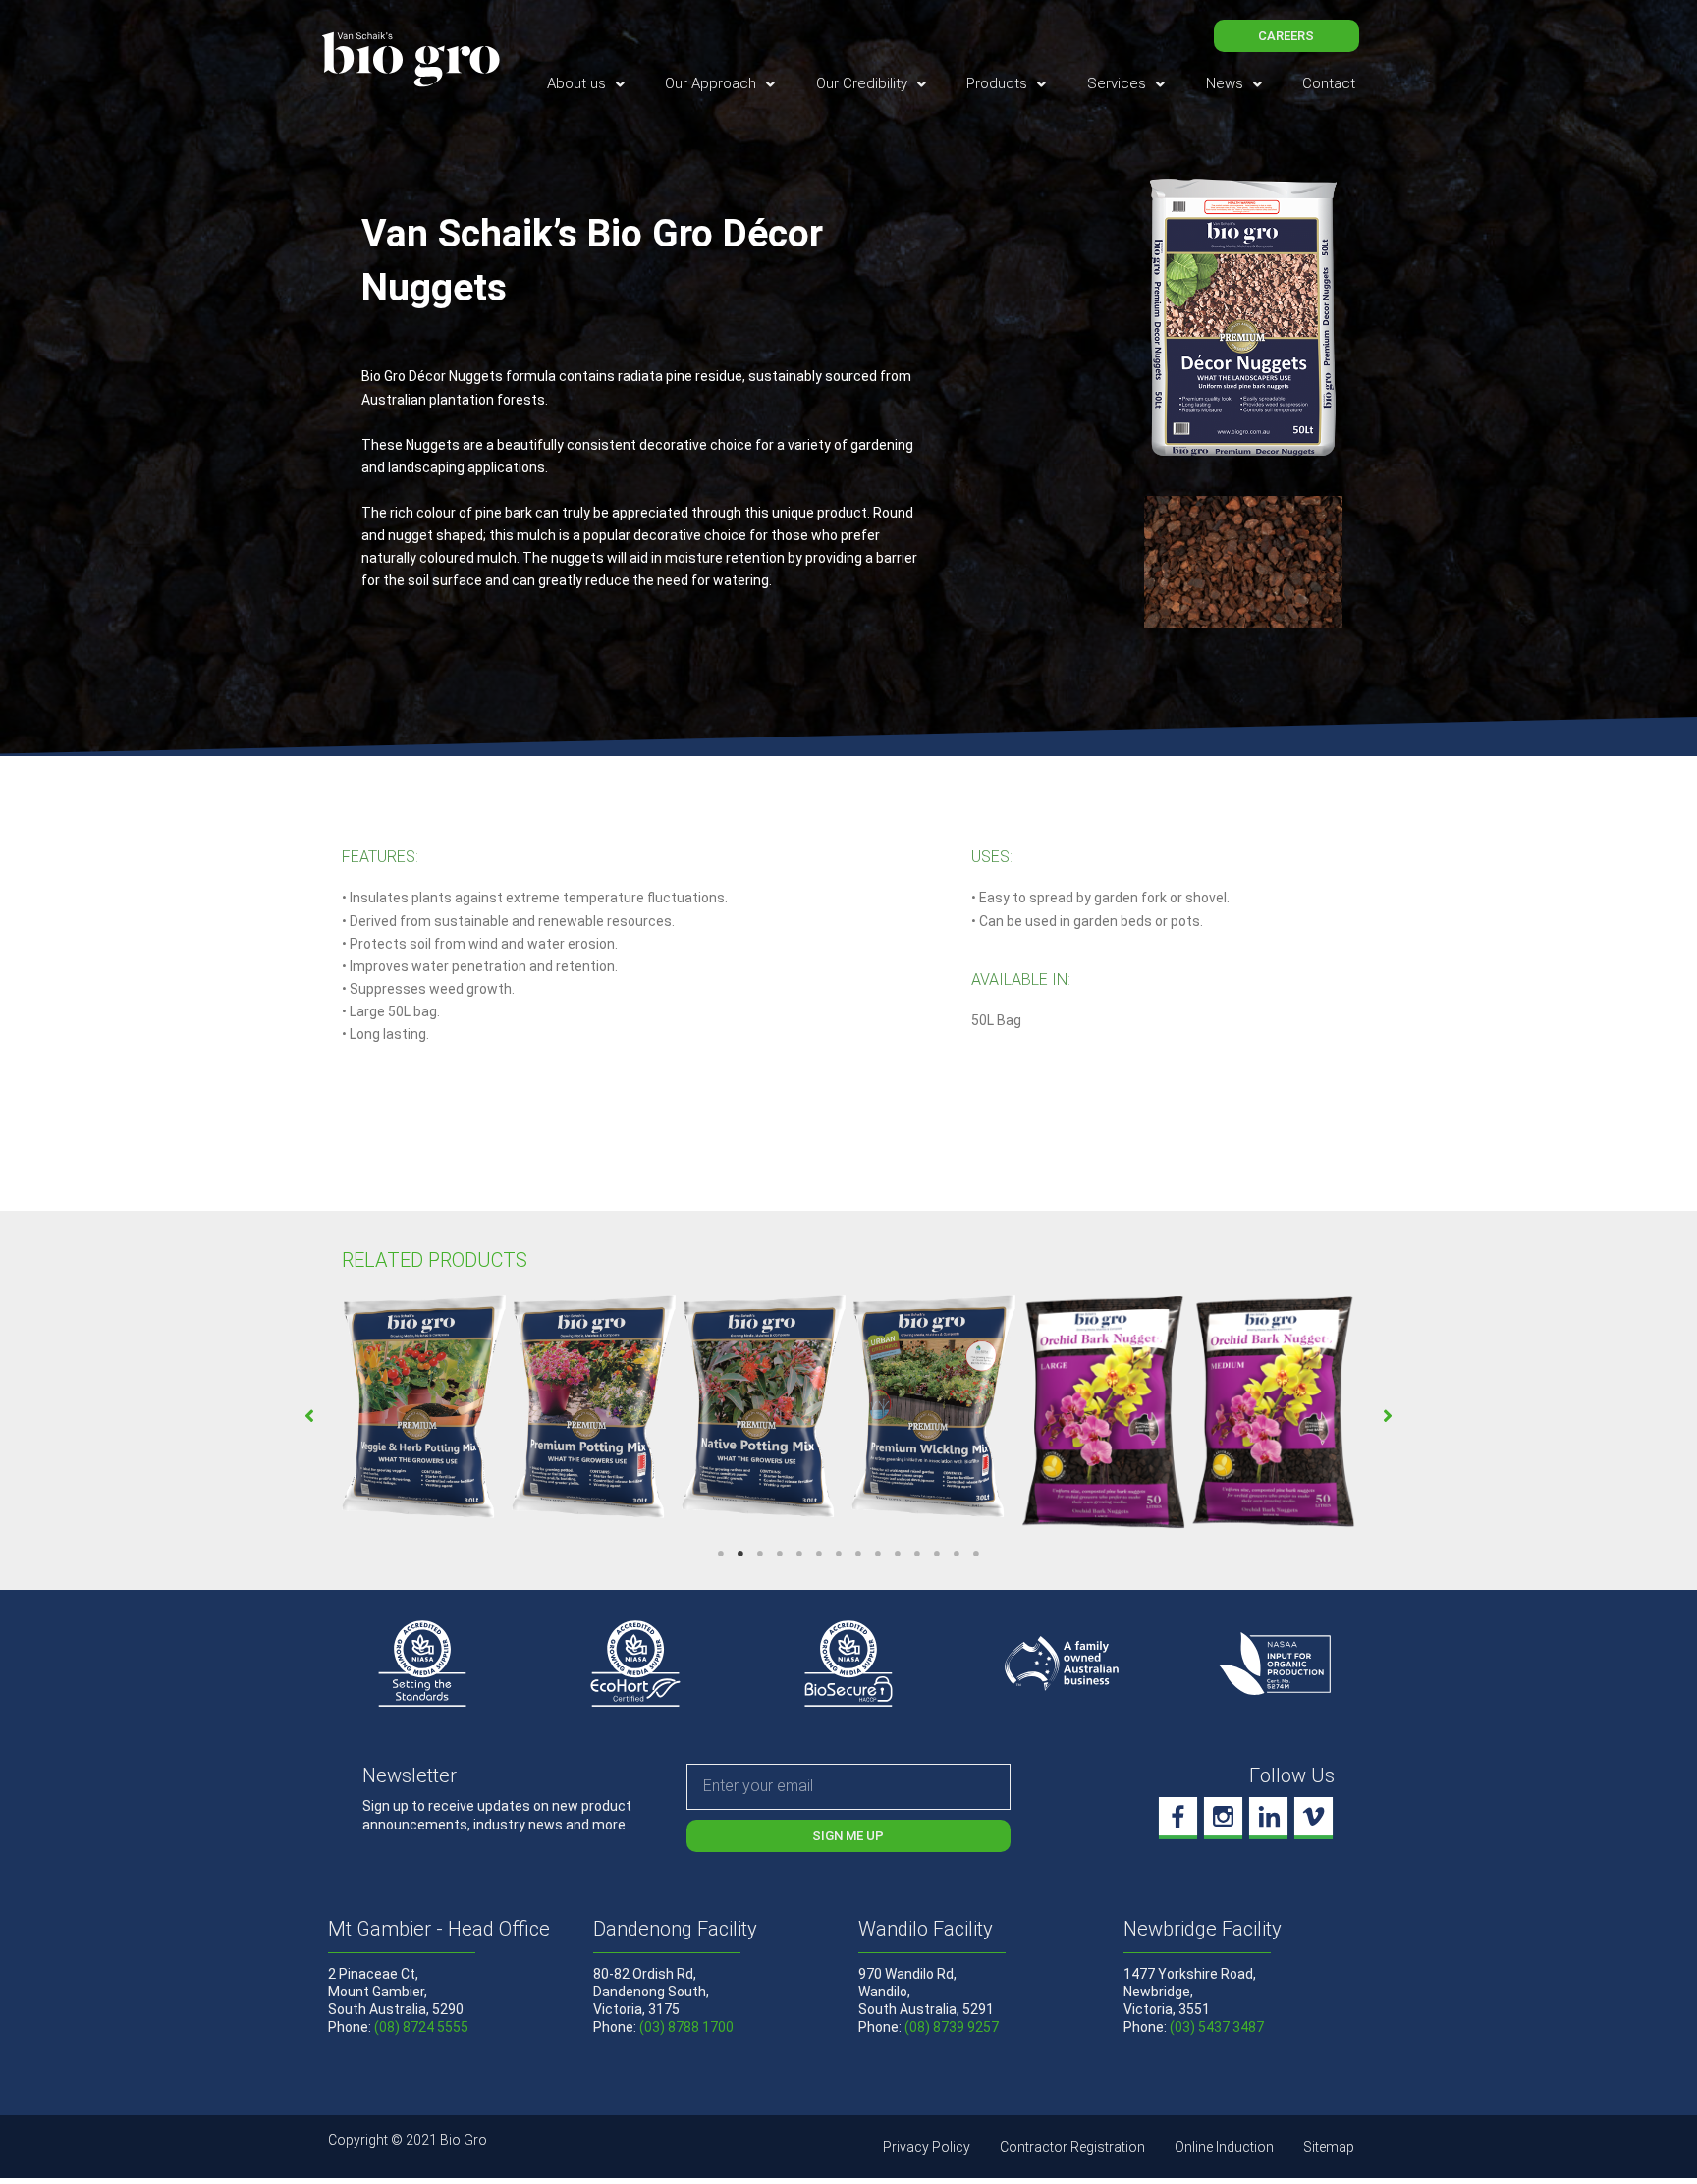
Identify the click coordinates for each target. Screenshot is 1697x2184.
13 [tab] (957, 1554)
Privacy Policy (927, 2147)
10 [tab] (898, 1554)
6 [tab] (819, 1554)
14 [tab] (976, 1554)
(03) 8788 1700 (686, 2027)
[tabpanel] (424, 1409)
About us (576, 83)
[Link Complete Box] (424, 1409)
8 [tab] (858, 1554)
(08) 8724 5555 (421, 2027)
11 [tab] (917, 1554)
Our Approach (711, 83)
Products (997, 83)
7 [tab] (839, 1554)
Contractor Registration (1072, 2147)
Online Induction (1224, 2147)
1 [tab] (721, 1554)
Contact (1329, 83)
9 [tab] (878, 1554)
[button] (309, 1416)
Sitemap (1329, 2147)
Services (1117, 83)
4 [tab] (780, 1554)
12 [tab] (937, 1554)
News (1225, 83)
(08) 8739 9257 (952, 2027)
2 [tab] (740, 1554)
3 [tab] (760, 1554)
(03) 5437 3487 (1217, 2027)
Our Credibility (862, 83)
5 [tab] (799, 1554)
